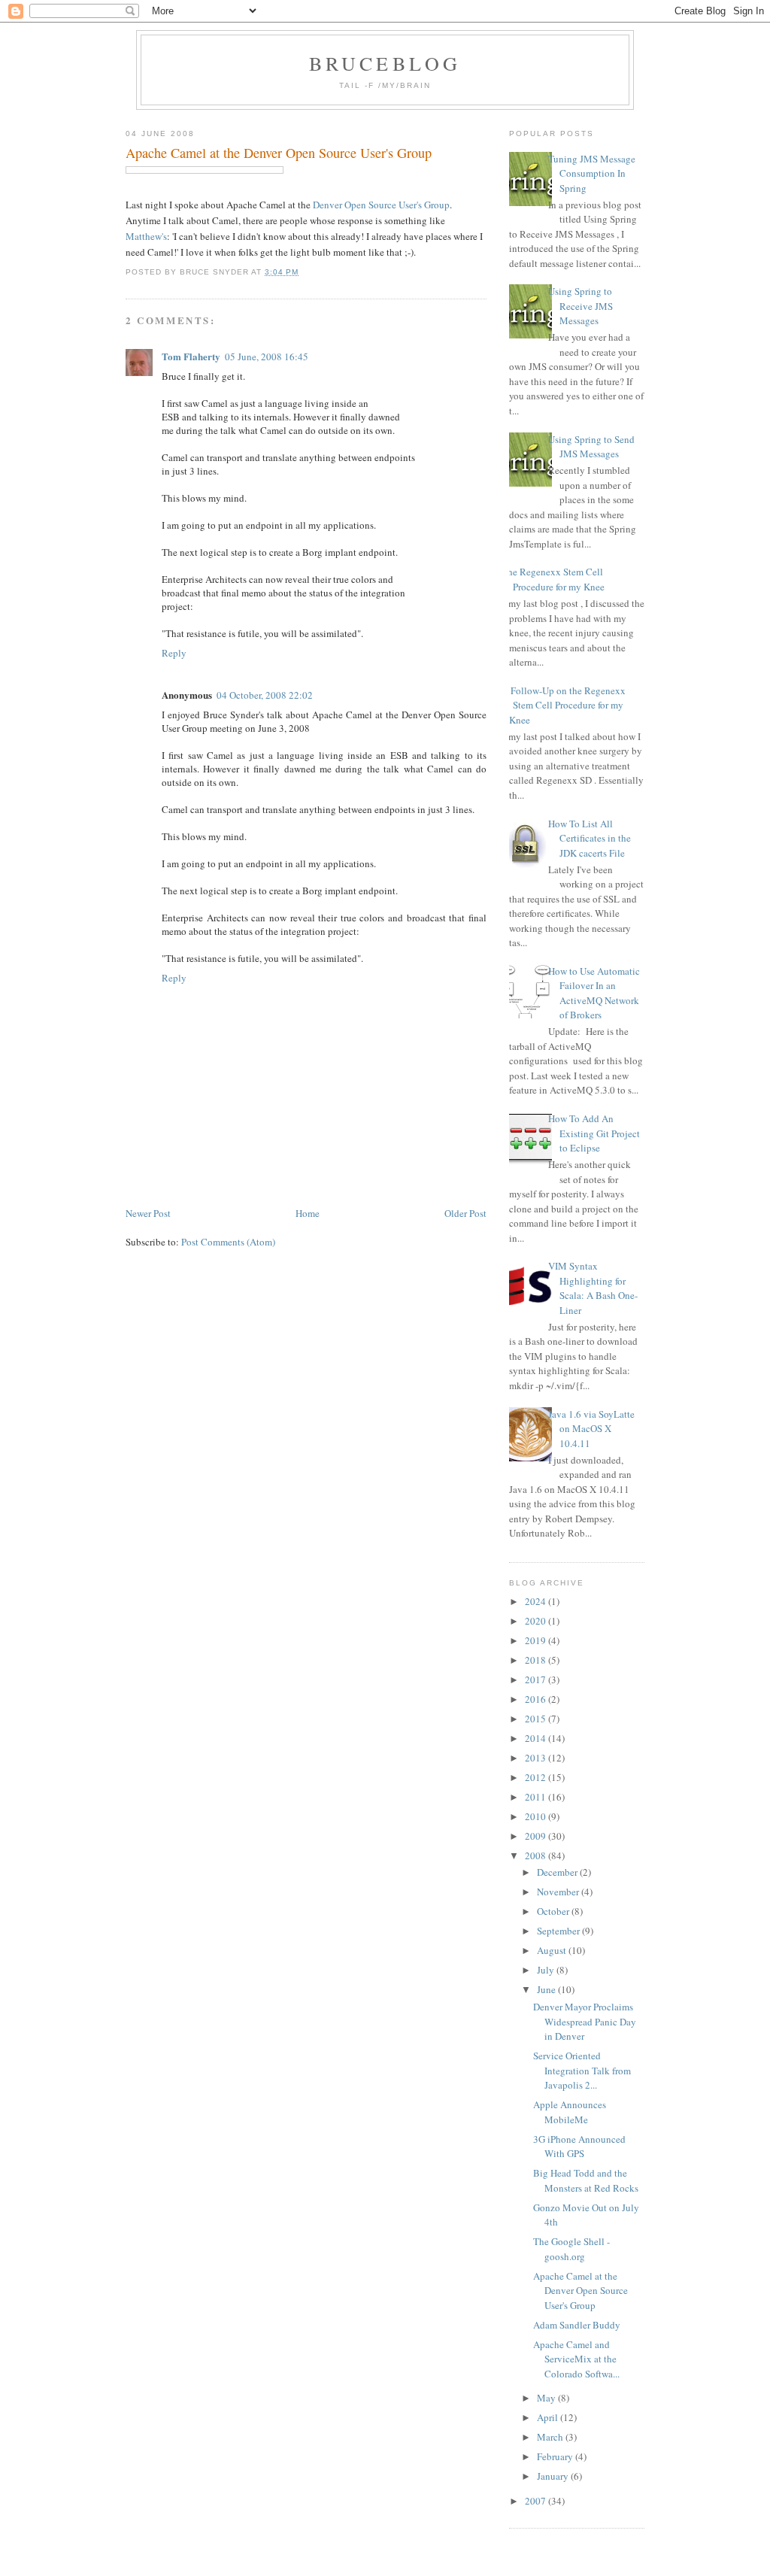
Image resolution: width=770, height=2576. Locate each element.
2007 (537, 2501)
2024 (537, 1601)
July (547, 1970)
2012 (537, 1777)
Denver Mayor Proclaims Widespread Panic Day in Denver (585, 2021)
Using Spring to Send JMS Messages (591, 447)
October (554, 1911)
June (547, 1989)
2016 (537, 1699)
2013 (537, 1758)
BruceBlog (385, 63)
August (553, 1950)
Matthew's (146, 236)
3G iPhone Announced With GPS (579, 2147)
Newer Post (148, 1213)
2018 (537, 1660)
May (547, 2398)
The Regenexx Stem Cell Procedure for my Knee (553, 579)
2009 (537, 1836)
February (556, 2456)
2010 (537, 1816)
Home (308, 1213)
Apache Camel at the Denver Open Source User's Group (279, 153)
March (551, 2437)
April (549, 2417)
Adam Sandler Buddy (577, 2325)
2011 (537, 1797)
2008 (537, 1855)
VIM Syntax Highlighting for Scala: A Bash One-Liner (593, 1288)
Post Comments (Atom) (228, 1242)
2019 (537, 1640)
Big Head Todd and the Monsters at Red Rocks (586, 2180)
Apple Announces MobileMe (570, 2112)
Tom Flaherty (191, 356)
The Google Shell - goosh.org (571, 2249)
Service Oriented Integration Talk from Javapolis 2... (582, 2070)
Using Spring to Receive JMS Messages (581, 306)
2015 (537, 1719)
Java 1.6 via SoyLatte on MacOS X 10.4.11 (591, 1429)
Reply (174, 653)
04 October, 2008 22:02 (265, 695)
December (558, 1872)
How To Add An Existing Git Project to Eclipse (594, 1133)
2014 (537, 1738)
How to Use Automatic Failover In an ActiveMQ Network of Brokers (594, 993)
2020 (537, 1621)
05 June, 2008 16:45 (267, 357)
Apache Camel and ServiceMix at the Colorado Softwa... (576, 2359)
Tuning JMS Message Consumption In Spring (592, 173)
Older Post (465, 1213)
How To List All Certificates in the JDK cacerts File (590, 838)
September (559, 1931)
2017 (537, 1679)
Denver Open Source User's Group (381, 205)
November (559, 1892)
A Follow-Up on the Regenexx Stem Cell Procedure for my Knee (564, 705)
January (554, 2476)
